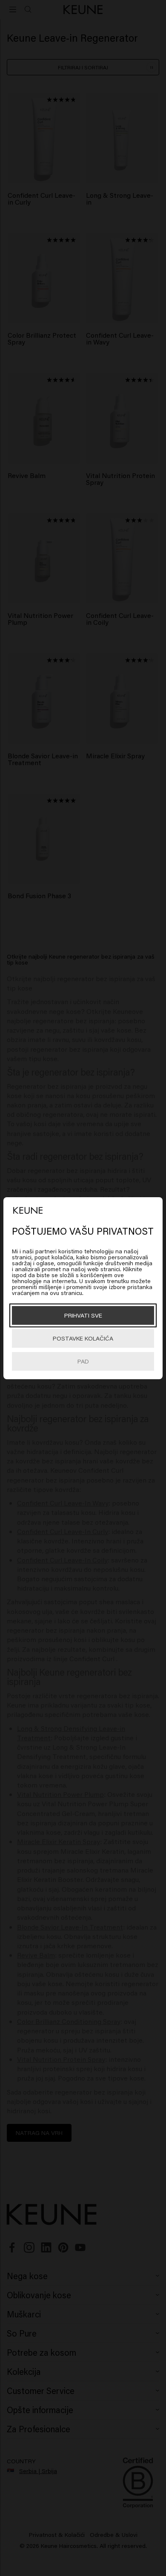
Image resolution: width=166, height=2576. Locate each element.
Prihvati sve (83, 1315)
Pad (83, 1361)
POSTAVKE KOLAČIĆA (83, 1338)
